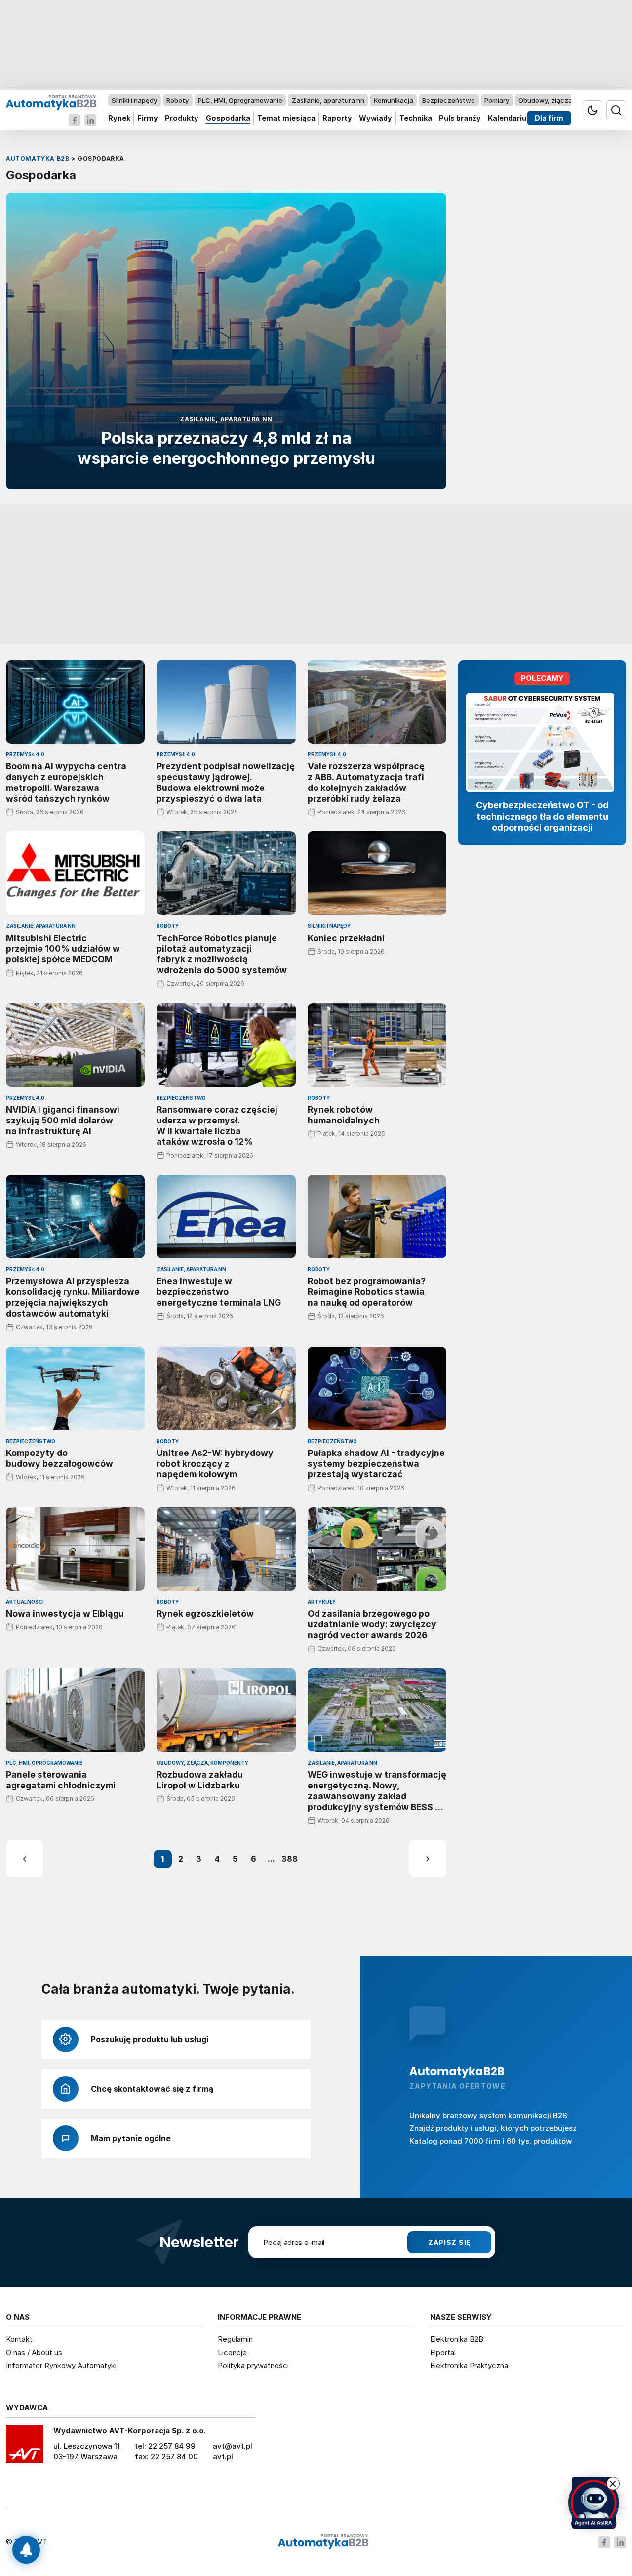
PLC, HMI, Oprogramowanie (240, 100)
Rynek (119, 118)
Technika (416, 118)
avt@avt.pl (233, 2446)
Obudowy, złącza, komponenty (567, 100)
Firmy (148, 118)
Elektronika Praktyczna (469, 2365)
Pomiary (497, 100)
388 (290, 1859)
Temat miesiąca (286, 118)
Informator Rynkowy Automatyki (61, 2365)
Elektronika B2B (457, 2339)
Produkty (182, 118)
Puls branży (460, 118)
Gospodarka (228, 118)
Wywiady (375, 118)
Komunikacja (394, 100)
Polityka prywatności (253, 2365)
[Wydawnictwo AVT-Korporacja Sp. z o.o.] (25, 2448)
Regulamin (235, 2339)
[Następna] (428, 1859)
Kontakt (19, 2339)
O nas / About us (34, 2352)
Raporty (337, 118)
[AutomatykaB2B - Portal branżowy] (51, 102)
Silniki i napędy (134, 100)
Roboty (178, 100)
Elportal (443, 2352)
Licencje (232, 2352)
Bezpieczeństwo (449, 100)
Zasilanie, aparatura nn (328, 100)
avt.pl (223, 2457)
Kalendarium (511, 118)
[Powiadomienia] (26, 2550)
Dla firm (549, 118)
